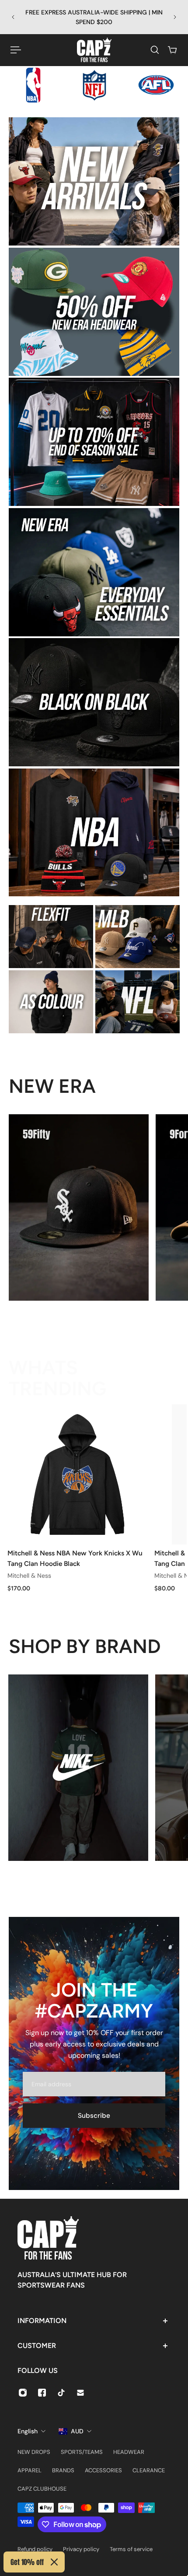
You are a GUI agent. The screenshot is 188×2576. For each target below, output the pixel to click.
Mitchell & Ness (29, 1576)
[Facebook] (42, 2393)
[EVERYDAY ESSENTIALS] (94, 572)
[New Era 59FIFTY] (79, 1207)
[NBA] (94, 833)
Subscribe (94, 2116)
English (28, 2431)
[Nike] (78, 1768)
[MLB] (138, 937)
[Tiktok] (61, 2393)
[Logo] (94, 50)
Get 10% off (27, 2562)
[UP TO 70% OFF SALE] (94, 442)
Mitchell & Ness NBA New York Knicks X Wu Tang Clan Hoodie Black (75, 1558)
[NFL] (138, 1002)
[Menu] (16, 50)
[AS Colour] (51, 1002)
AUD (77, 2431)
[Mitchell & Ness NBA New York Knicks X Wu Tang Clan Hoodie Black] (77, 1474)
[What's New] (94, 181)
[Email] (80, 2393)
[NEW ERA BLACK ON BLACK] (94, 702)
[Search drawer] (155, 50)
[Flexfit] (51, 937)
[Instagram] (23, 2393)
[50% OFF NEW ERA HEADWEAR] (94, 312)
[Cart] (172, 50)
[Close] (54, 2562)
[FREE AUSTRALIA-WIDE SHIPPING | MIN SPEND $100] (94, 17)
